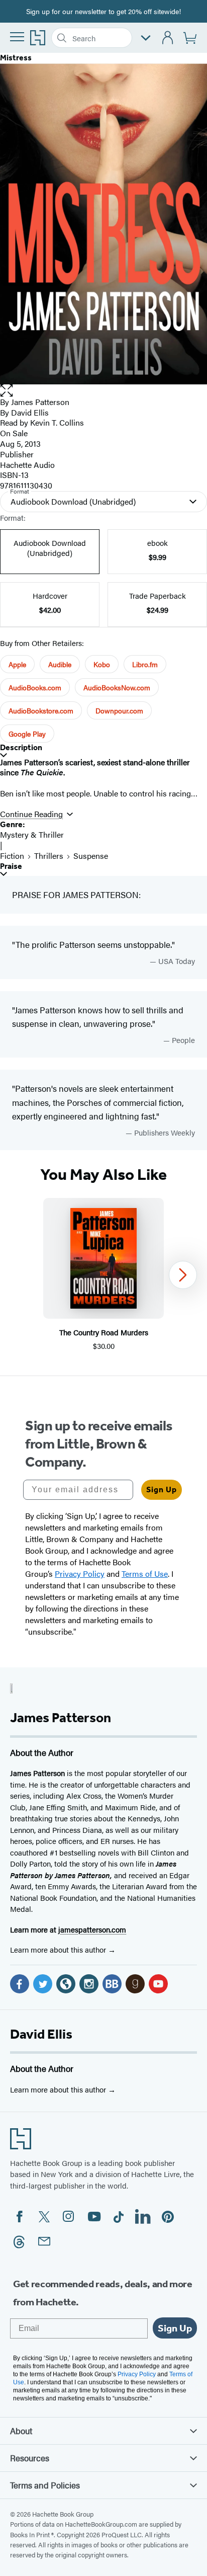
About (21, 2431)
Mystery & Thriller (32, 834)
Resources (30, 2458)
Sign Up (162, 1490)
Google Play (27, 734)
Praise (11, 866)
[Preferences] (146, 38)
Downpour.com (119, 710)
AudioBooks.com (35, 687)
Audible (60, 664)
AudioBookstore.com (41, 710)
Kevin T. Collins (57, 422)
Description (21, 747)
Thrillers (49, 856)
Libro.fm (145, 664)
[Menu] (17, 37)
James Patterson (40, 402)
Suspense (91, 856)
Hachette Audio (27, 465)
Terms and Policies (45, 2485)
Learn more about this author (59, 1949)
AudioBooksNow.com (117, 687)
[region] (103, 1275)
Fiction (12, 856)
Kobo (102, 664)
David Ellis (41, 2034)
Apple (17, 664)
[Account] (168, 38)
